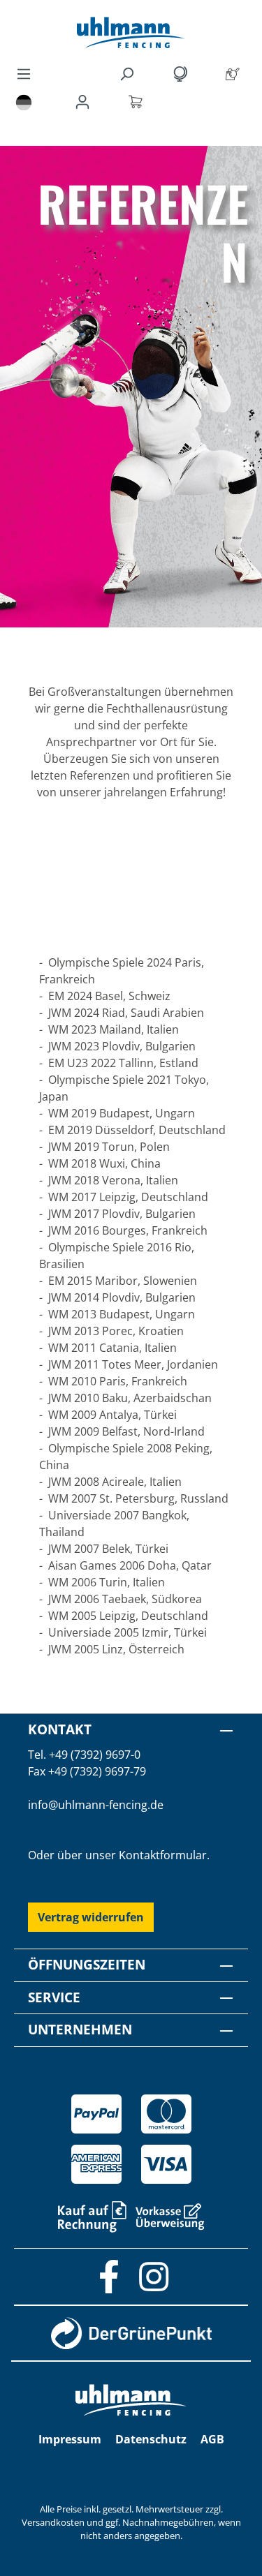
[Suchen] (129, 73)
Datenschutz (151, 2439)
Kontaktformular (163, 1855)
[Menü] (24, 73)
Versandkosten (53, 2522)
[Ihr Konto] (85, 101)
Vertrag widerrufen (91, 1917)
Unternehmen (80, 2029)
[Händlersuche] (235, 73)
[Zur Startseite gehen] (131, 32)
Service (54, 1997)
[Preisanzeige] (182, 73)
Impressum (70, 2439)
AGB (212, 2439)
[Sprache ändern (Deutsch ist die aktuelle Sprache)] (24, 102)
